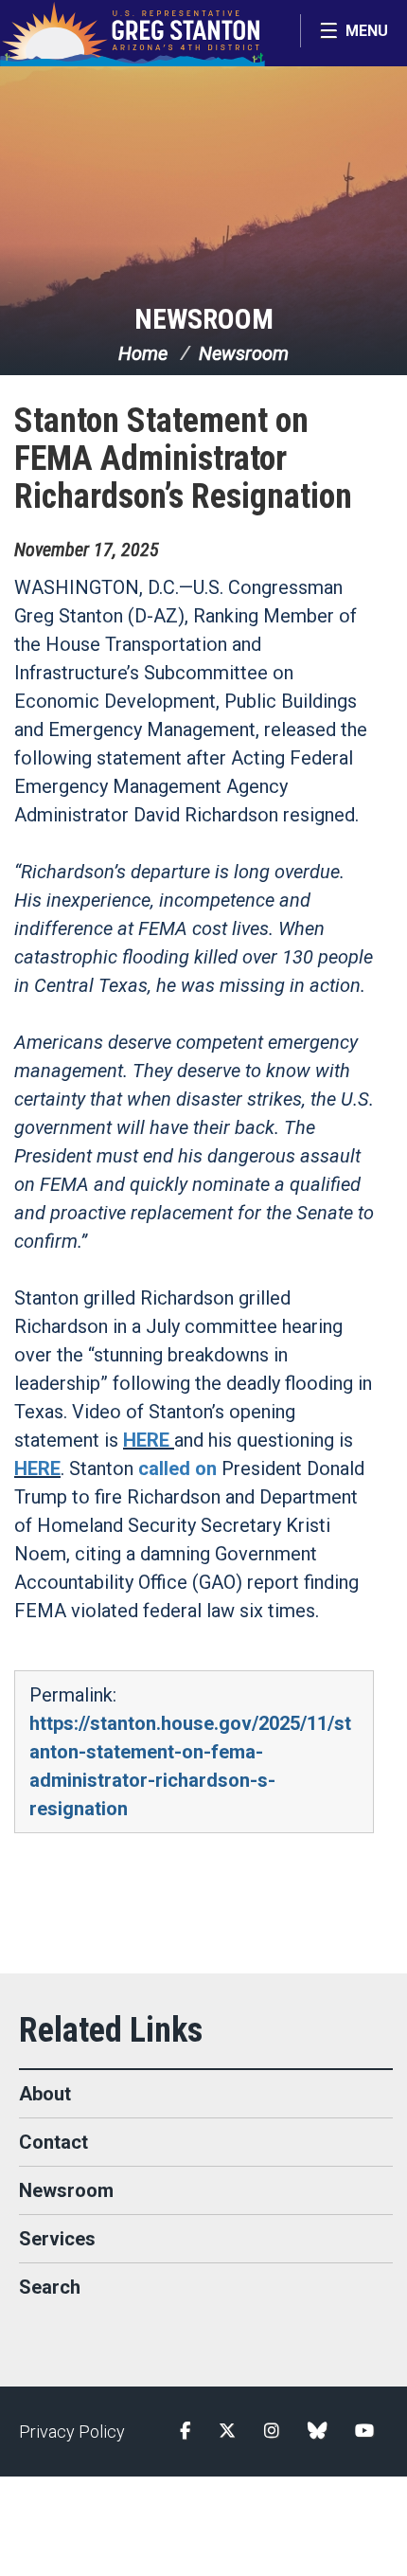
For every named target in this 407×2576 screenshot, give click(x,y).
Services (57, 2239)
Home (143, 353)
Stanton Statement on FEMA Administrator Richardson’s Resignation (183, 459)
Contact (53, 2142)
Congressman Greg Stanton (133, 33)
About (45, 2094)
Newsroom (204, 319)
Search (50, 2287)
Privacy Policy (72, 2432)
